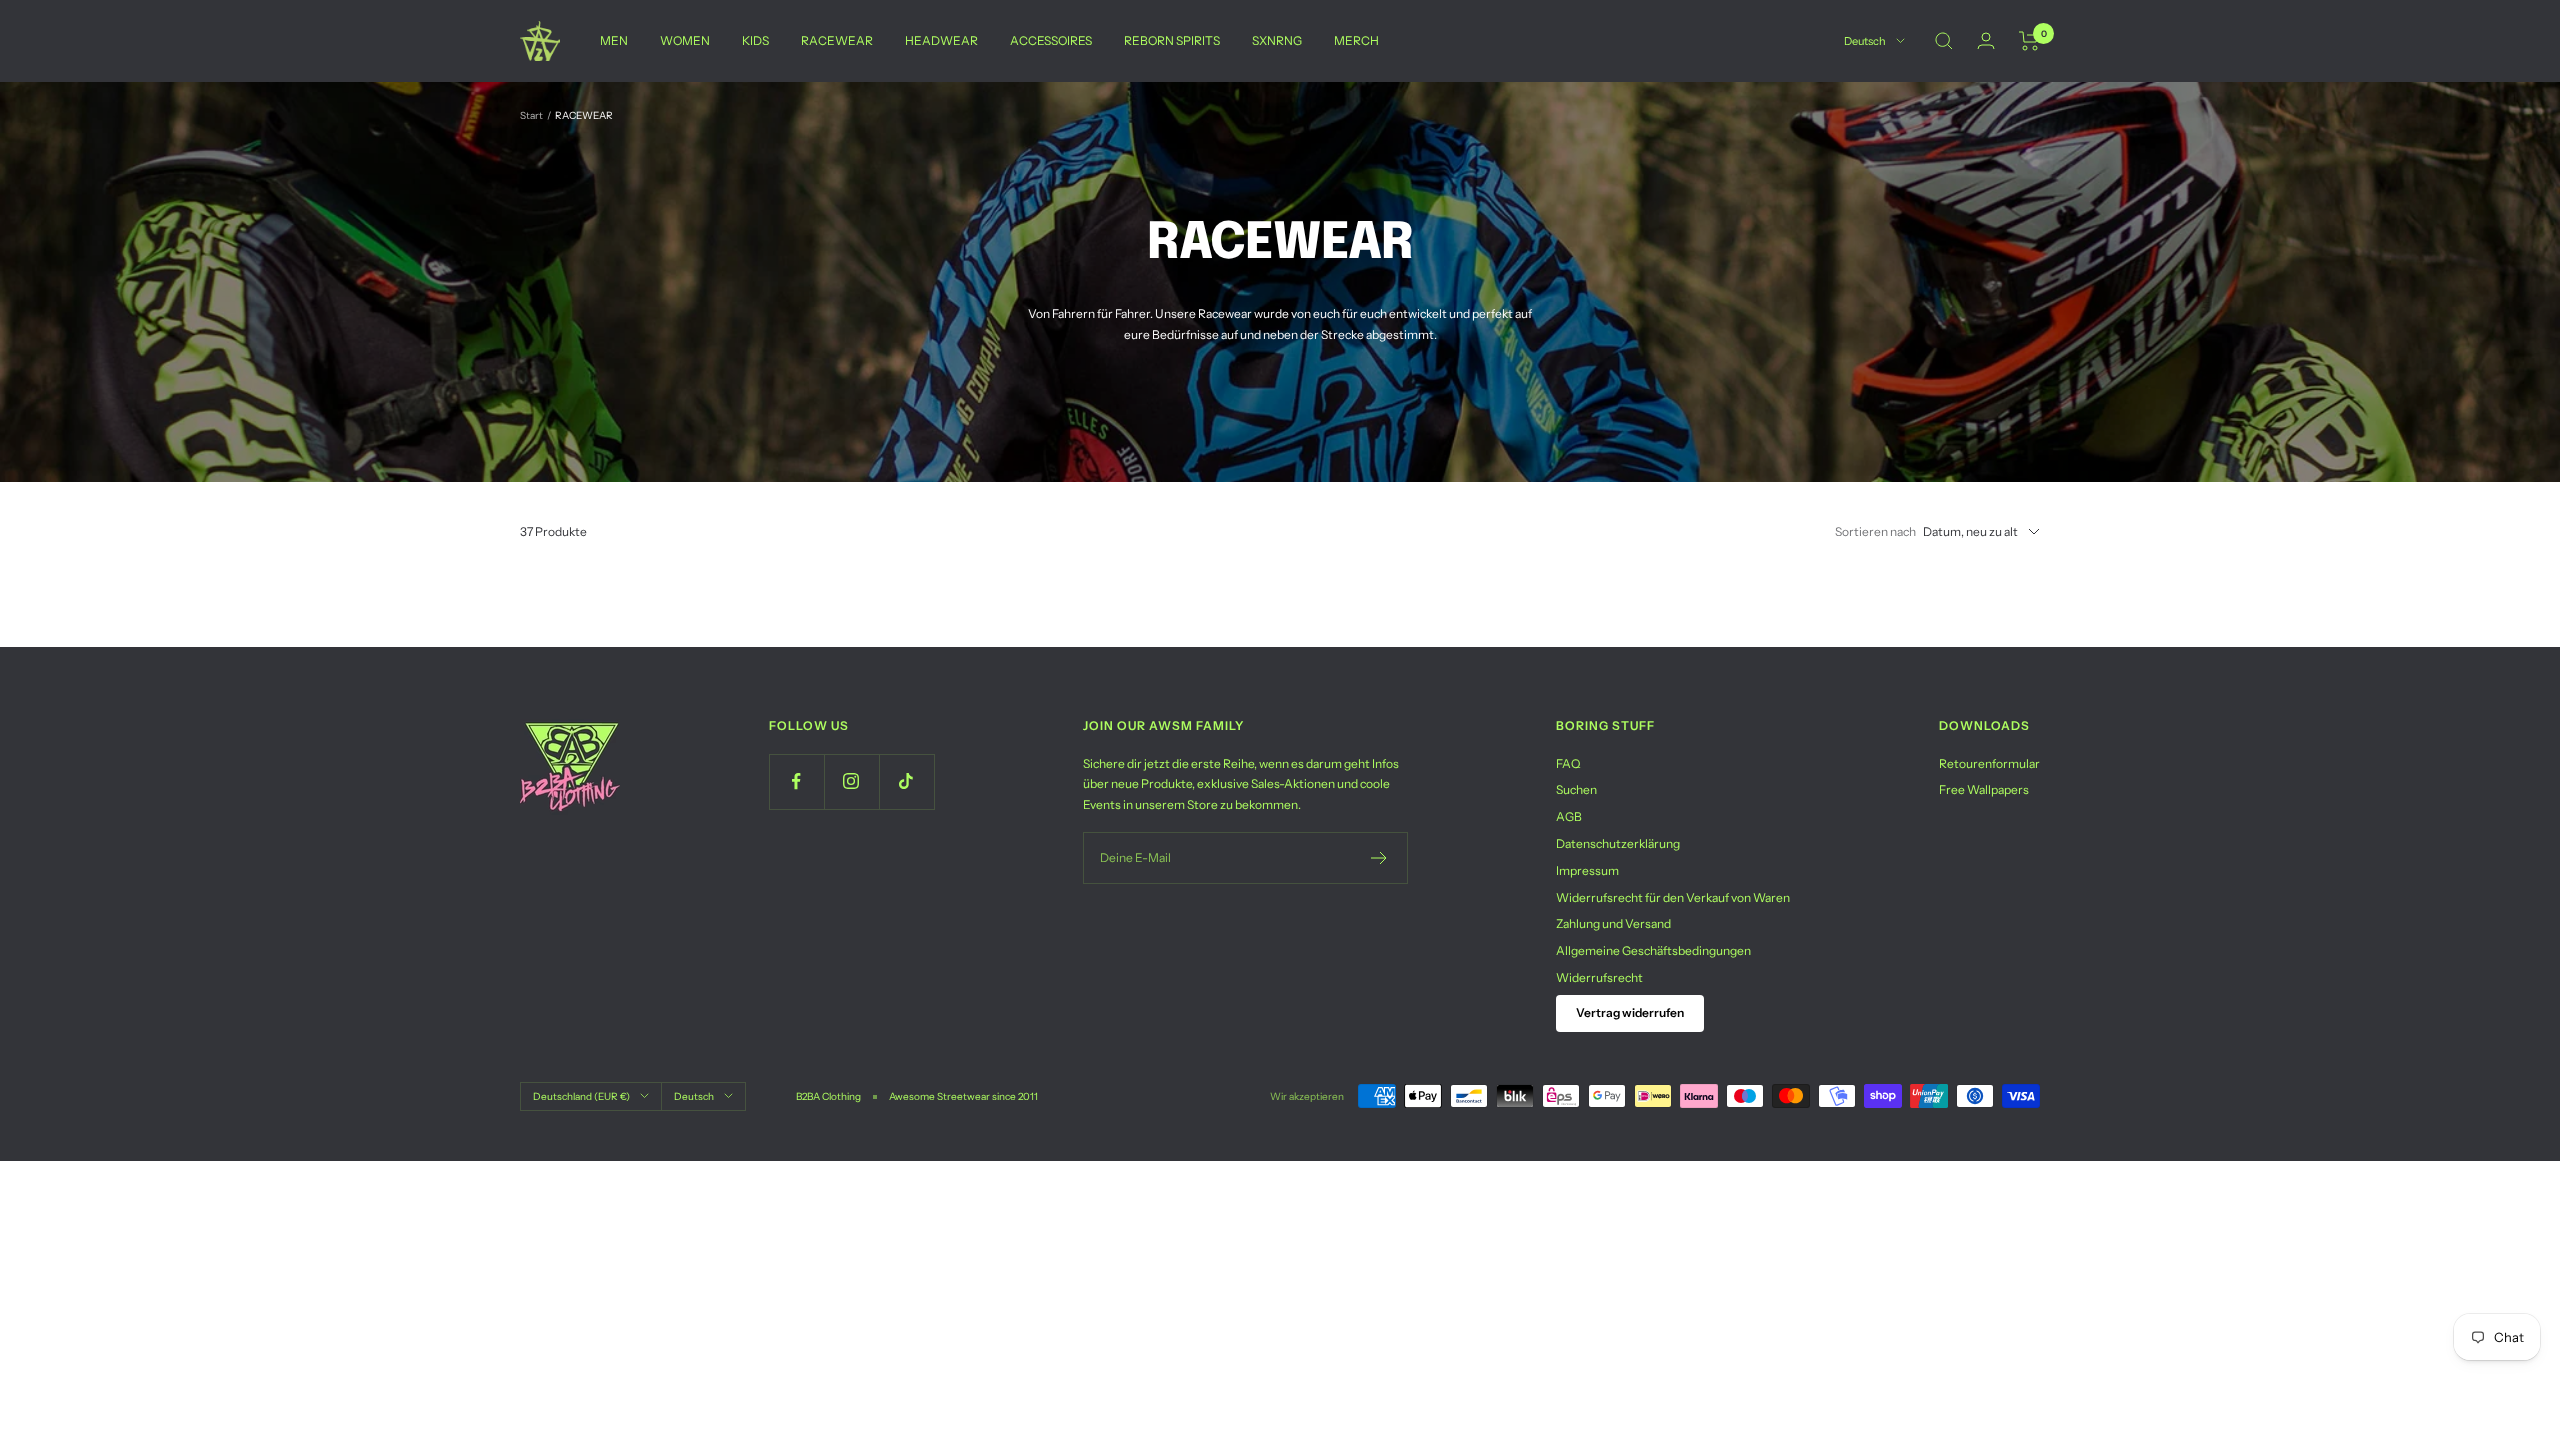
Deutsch (1865, 41)
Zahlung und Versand (1613, 923)
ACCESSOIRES (1051, 40)
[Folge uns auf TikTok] (906, 781)
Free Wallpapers (1984, 789)
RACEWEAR (837, 40)
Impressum (1587, 870)
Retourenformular (1989, 763)
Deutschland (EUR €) (581, 1096)
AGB (1569, 816)
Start (531, 115)
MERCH (1356, 40)
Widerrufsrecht (1599, 977)
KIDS (755, 40)
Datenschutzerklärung (1618, 843)
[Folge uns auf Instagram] (851, 781)
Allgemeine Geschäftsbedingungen (1653, 950)
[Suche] (1944, 41)
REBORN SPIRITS (1172, 40)
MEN (614, 40)
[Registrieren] (1379, 858)
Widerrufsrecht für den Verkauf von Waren (1673, 897)
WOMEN (685, 40)
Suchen (1576, 789)
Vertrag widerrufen (1630, 1012)
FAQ (1568, 763)
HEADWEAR (941, 40)
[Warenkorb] (2029, 41)
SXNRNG (1277, 40)
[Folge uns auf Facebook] (796, 781)
